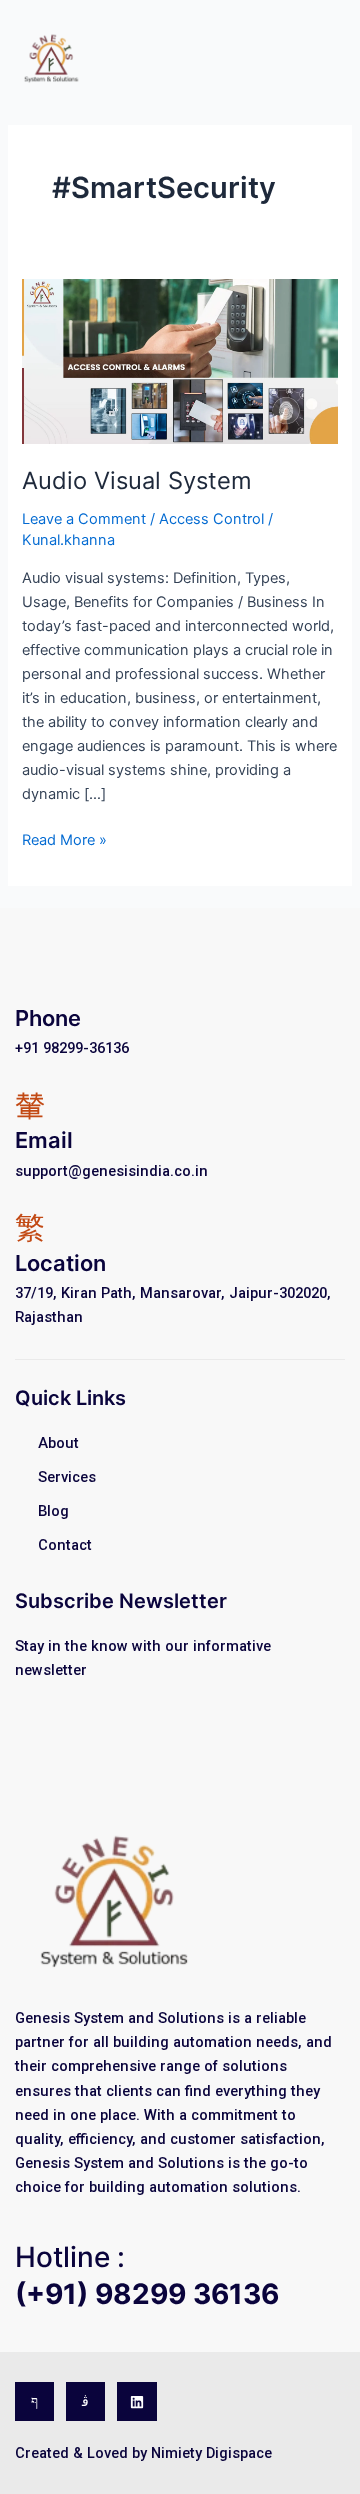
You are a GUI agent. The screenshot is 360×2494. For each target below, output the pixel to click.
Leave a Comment (84, 519)
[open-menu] (332, 56)
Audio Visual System (137, 480)
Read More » (64, 838)
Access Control (211, 519)
